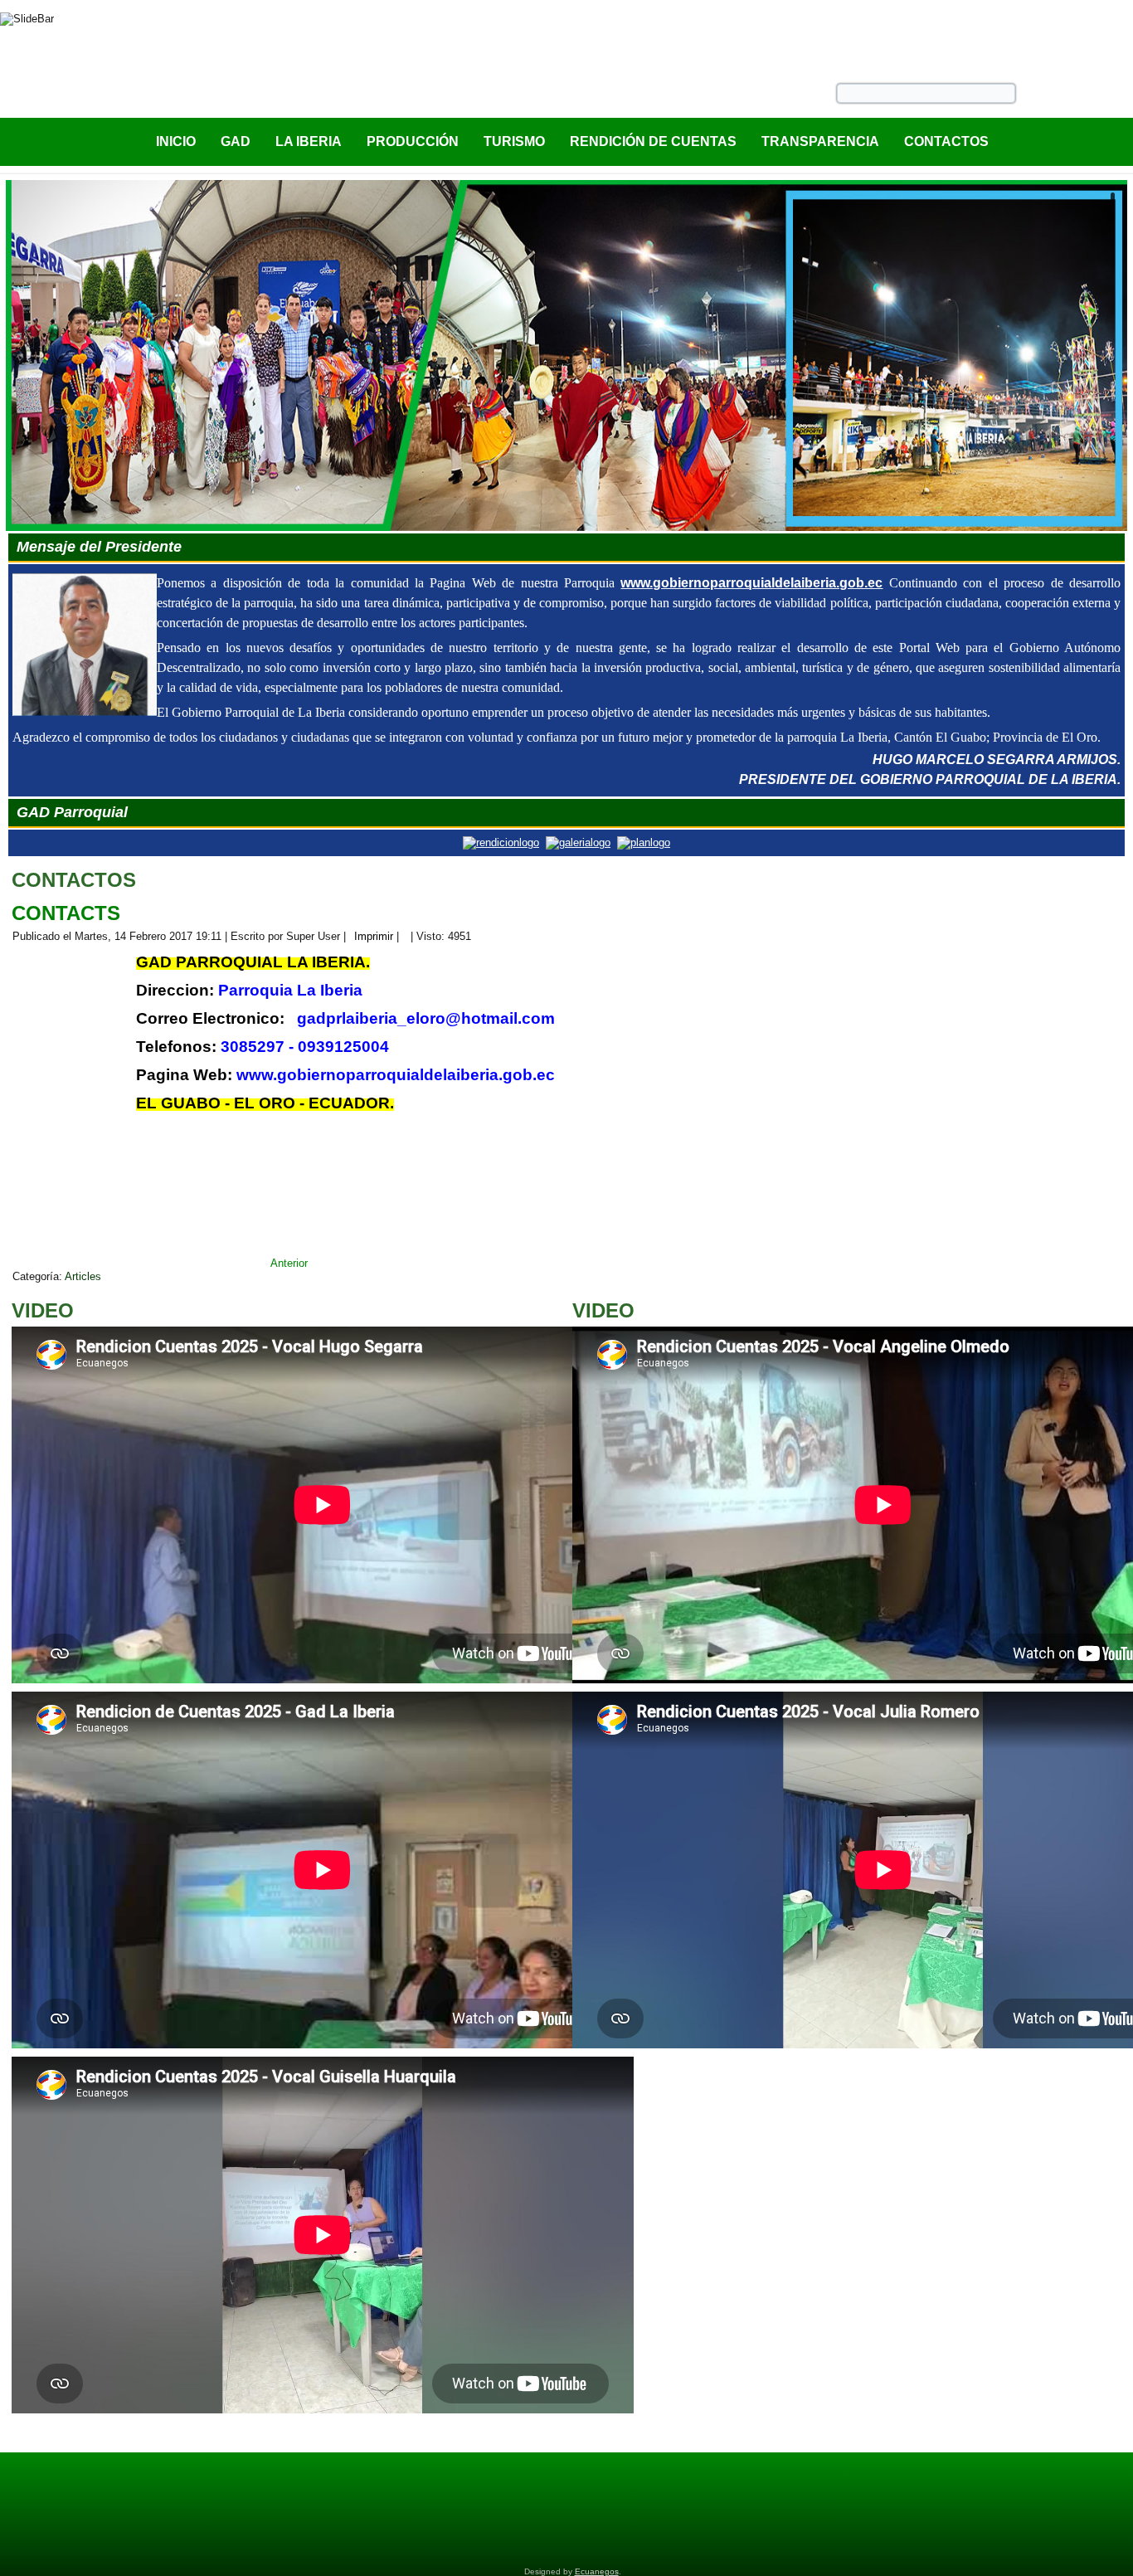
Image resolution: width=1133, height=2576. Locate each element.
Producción (413, 141)
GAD (236, 141)
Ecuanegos (597, 2571)
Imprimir (374, 936)
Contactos (946, 141)
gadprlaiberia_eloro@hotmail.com (426, 1018)
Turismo (514, 141)
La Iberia (309, 141)
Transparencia (820, 141)
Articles (83, 1276)
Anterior (289, 1263)
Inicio (176, 141)
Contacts (66, 913)
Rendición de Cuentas (653, 141)
